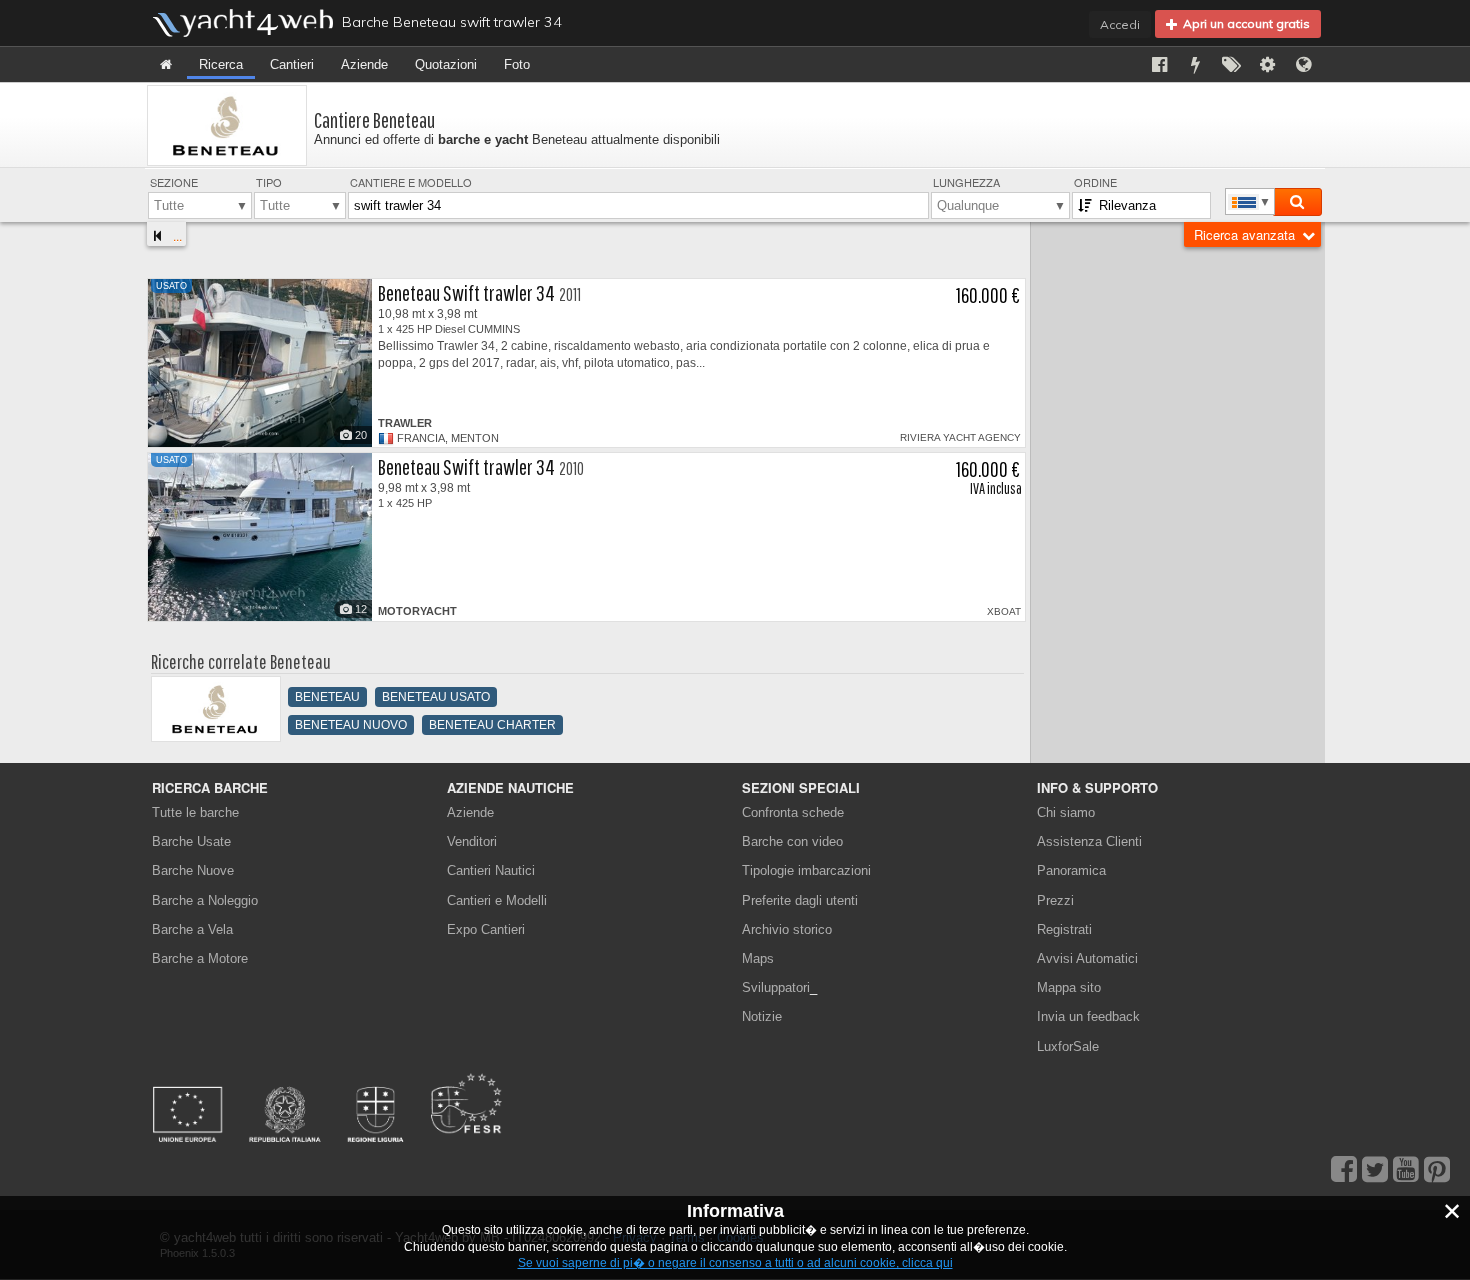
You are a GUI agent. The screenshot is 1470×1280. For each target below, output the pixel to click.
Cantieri (292, 64)
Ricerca (221, 64)
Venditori (472, 841)
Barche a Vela (192, 929)
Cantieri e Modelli (497, 900)
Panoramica (1071, 870)
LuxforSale (1068, 1046)
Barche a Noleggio (205, 900)
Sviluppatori (779, 987)
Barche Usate (191, 841)
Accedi (1120, 24)
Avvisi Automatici (1087, 958)
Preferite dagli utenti (800, 900)
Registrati (1064, 929)
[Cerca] (1297, 202)
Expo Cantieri (486, 929)
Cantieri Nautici (491, 870)
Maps (758, 958)
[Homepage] (166, 64)
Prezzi (1055, 900)
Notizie (762, 1016)
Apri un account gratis (1243, 23)
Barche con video (792, 841)
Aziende (364, 64)
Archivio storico (787, 929)
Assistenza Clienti (1089, 841)
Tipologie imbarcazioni (806, 870)
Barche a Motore (200, 958)
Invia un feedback (1088, 1016)
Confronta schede (793, 812)
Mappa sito (1069, 987)
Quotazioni (446, 64)
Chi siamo (1066, 812)
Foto (517, 64)
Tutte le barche (195, 812)
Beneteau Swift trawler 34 (466, 292)
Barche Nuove (193, 870)
